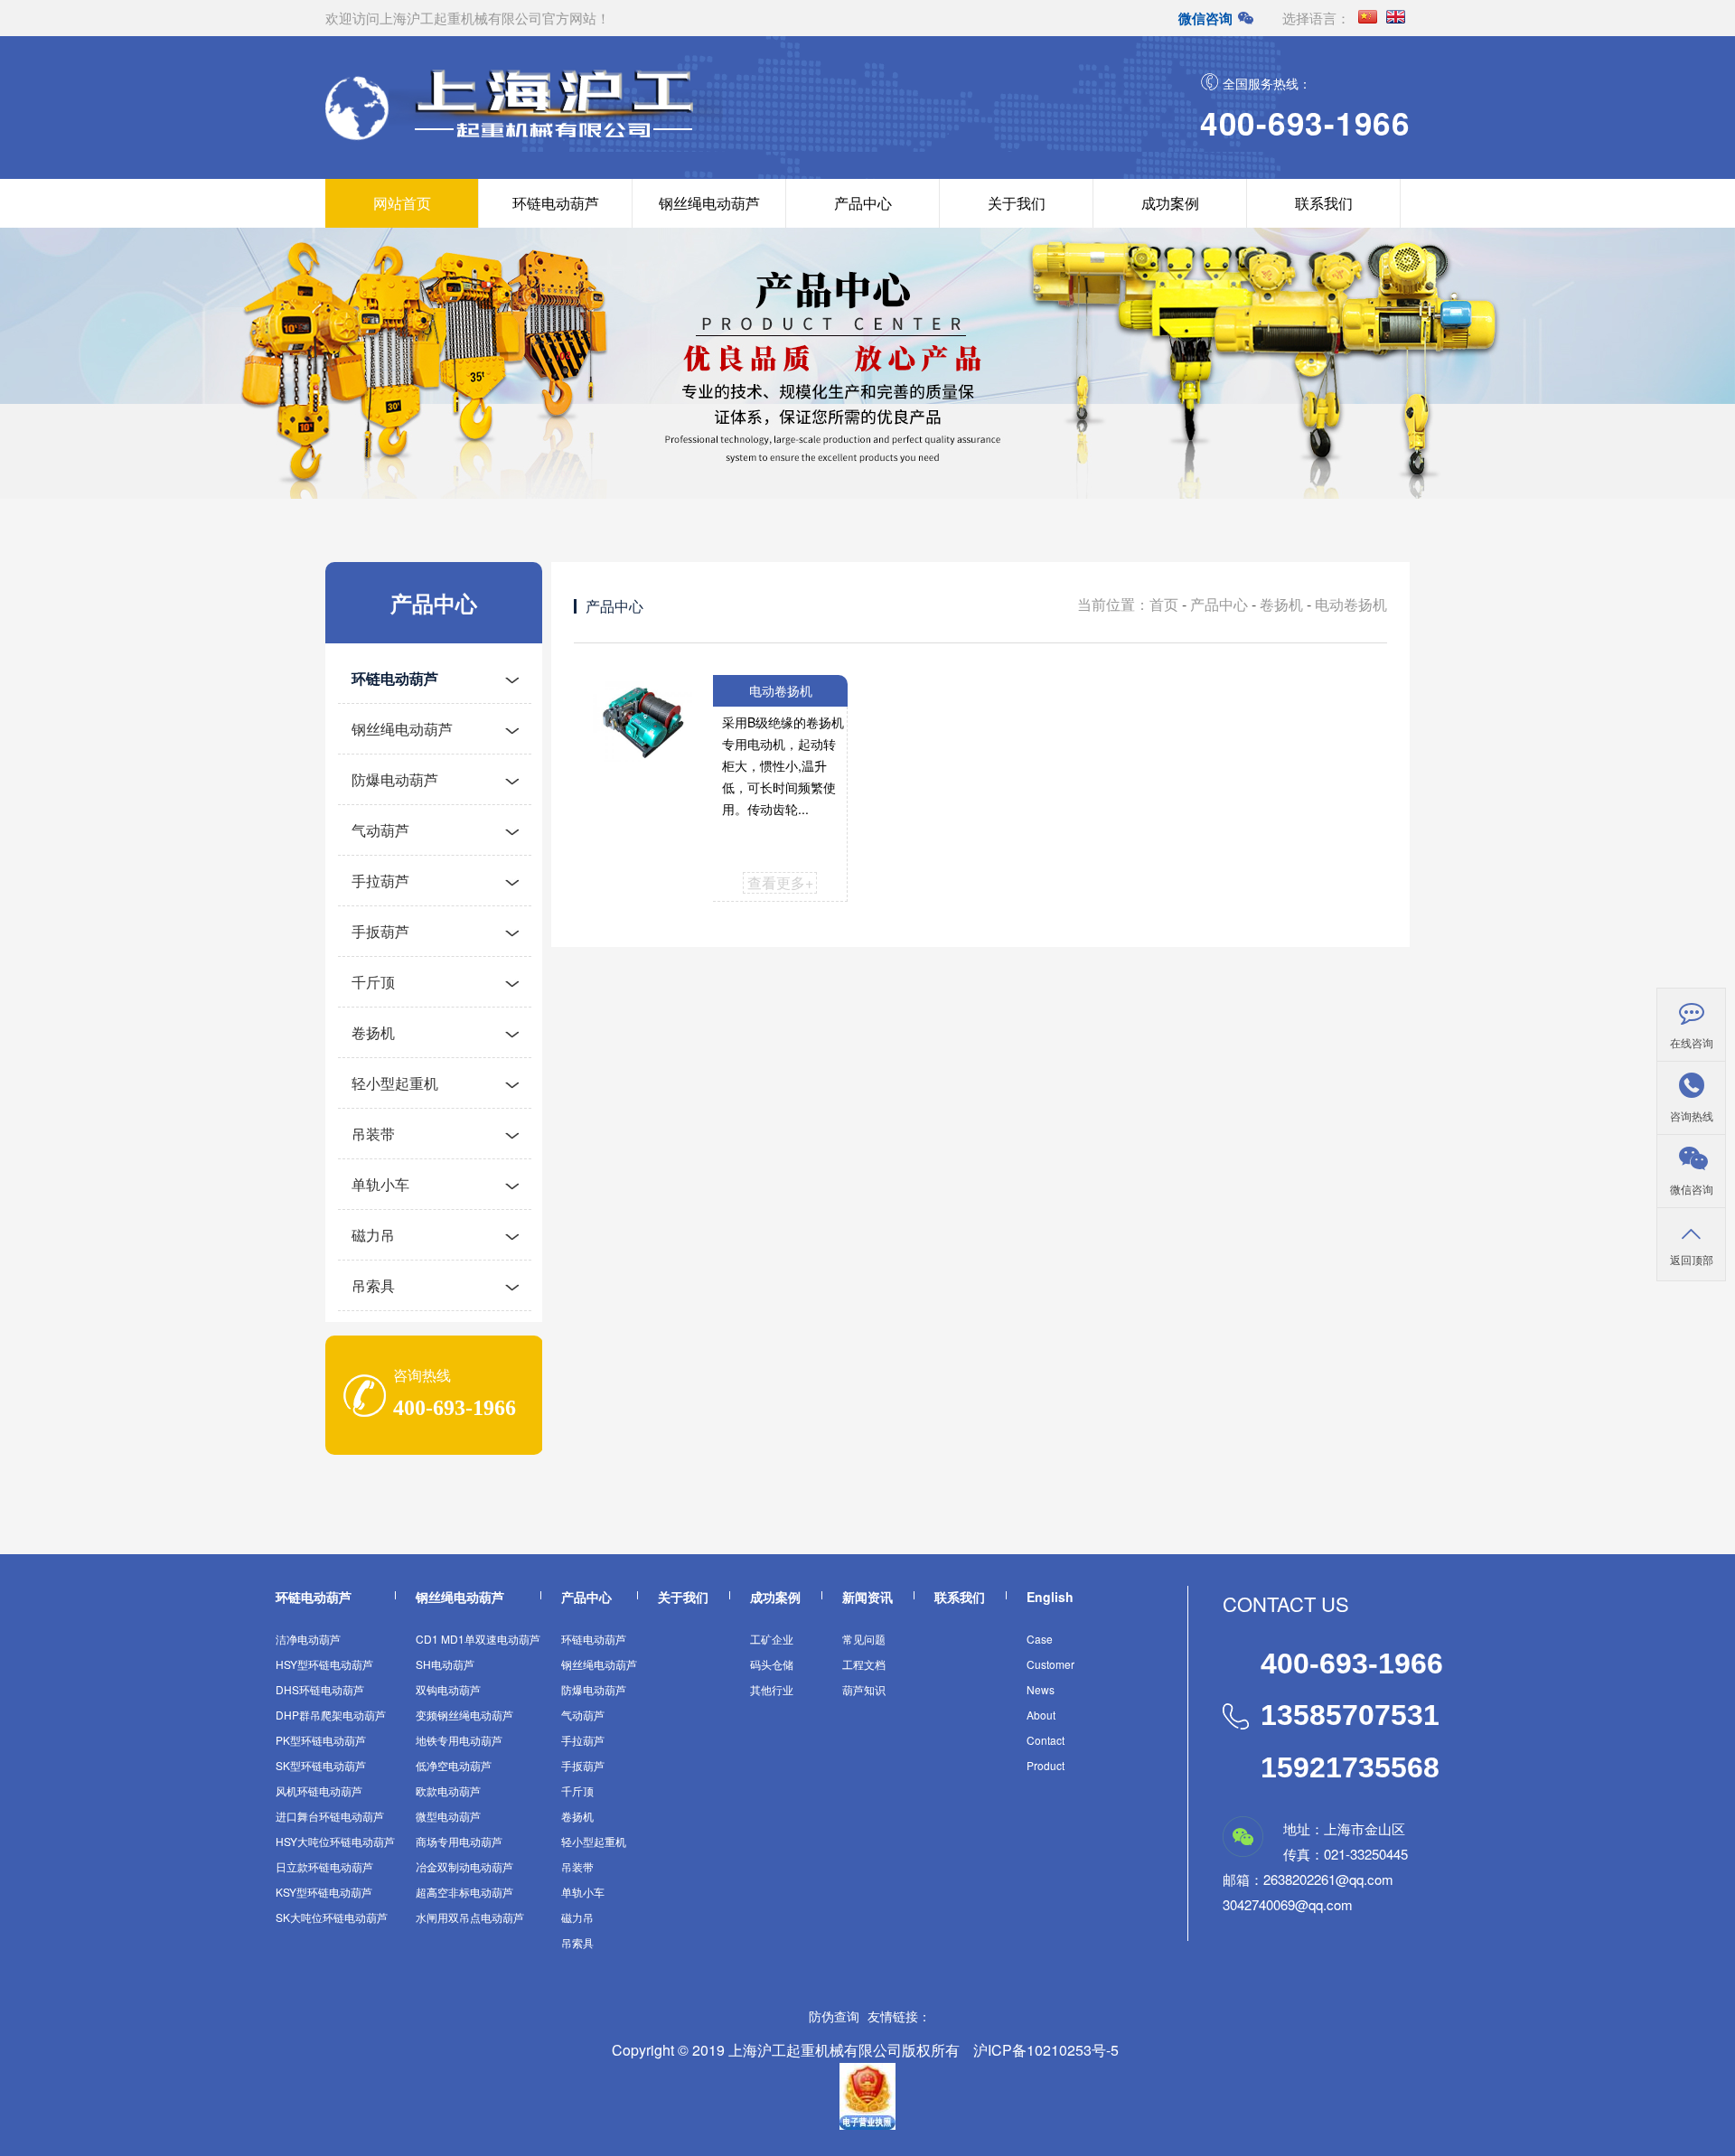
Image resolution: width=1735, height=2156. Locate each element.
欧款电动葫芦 (448, 1790)
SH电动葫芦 (445, 1664)
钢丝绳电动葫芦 (709, 203)
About (1041, 1715)
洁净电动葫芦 (308, 1639)
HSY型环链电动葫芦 (324, 1664)
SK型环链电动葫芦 (321, 1765)
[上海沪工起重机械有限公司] (556, 138)
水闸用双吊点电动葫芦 (470, 1917)
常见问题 (864, 1639)
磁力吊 (373, 1235)
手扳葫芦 (380, 931)
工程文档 (864, 1664)
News (1041, 1689)
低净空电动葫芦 (454, 1765)
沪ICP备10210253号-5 (1046, 2050)
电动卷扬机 (1351, 604)
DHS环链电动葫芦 (320, 1689)
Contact (1046, 1740)
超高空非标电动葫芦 (464, 1892)
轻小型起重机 (395, 1083)
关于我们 (1017, 203)
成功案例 (1170, 203)
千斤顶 (373, 982)
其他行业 (772, 1689)
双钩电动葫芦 (448, 1689)
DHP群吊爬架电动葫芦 (331, 1715)
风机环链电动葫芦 (319, 1790)
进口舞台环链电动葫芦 (330, 1816)
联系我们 (1324, 203)
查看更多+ (780, 882)
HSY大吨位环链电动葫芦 (335, 1841)
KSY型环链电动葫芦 (324, 1892)
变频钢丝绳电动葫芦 (464, 1715)
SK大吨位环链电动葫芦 (332, 1917)
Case (1040, 1639)
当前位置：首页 (1128, 604)
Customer (1050, 1664)
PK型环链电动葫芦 (321, 1740)
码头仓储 (772, 1664)
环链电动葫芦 (556, 203)
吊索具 (373, 1285)
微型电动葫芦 (448, 1816)
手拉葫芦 (380, 881)
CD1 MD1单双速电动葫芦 (478, 1639)
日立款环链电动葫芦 (324, 1866)
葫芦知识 (864, 1689)
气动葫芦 (380, 830)
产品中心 (863, 203)
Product (1046, 1765)
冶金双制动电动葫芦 (464, 1866)
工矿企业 (772, 1639)
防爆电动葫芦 (395, 779)
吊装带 (373, 1134)
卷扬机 (373, 1032)
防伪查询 (834, 2016)
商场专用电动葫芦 (459, 1841)
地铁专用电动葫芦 (459, 1740)
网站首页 (402, 203)
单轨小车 (380, 1184)
